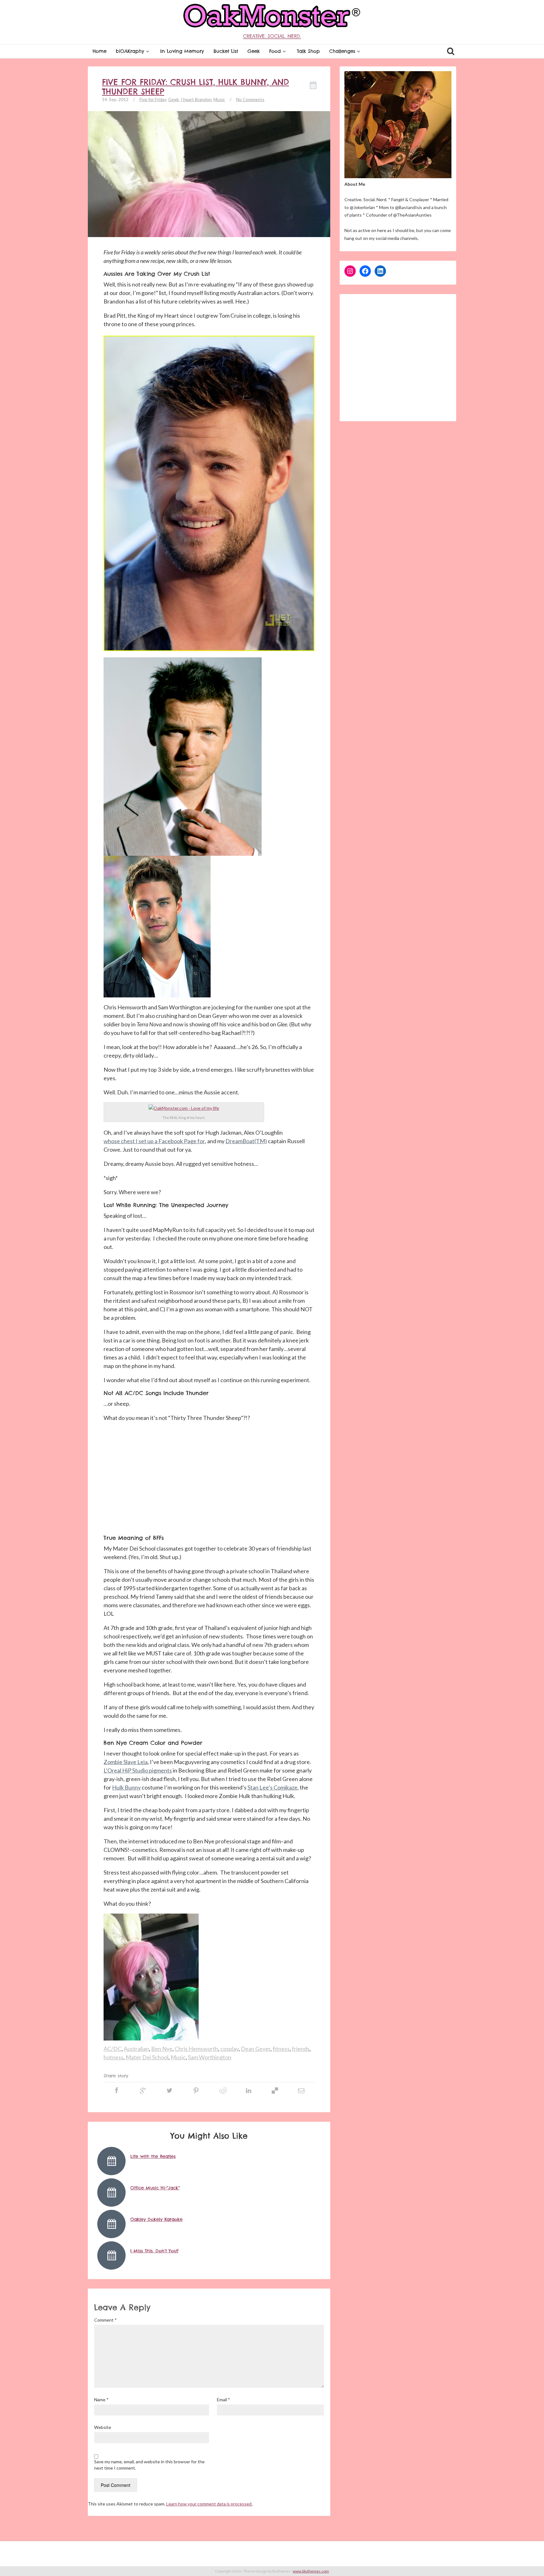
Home (99, 51)
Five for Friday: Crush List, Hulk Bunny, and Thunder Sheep (195, 87)
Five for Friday (153, 99)
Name (101, 2400)
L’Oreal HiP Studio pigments (138, 1770)
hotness (113, 2057)
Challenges (342, 51)
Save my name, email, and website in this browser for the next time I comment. (149, 2465)
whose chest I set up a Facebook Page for (154, 1141)
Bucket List (226, 51)
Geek (254, 51)
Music (219, 99)
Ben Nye (162, 2049)
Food (275, 51)
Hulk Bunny (126, 1787)
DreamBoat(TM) (246, 1141)
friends (301, 2049)
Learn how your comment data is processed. (209, 2504)
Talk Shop (308, 51)
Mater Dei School (147, 2057)
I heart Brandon (196, 99)
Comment (105, 2320)
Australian (136, 2049)
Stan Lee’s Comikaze (272, 1787)
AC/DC (113, 2049)
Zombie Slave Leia (126, 1762)
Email (224, 2400)
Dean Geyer (256, 2049)
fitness (281, 2049)
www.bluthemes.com (311, 2571)
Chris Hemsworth (196, 2049)
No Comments (250, 99)
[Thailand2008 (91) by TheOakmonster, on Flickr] (184, 1108)
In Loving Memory (182, 51)
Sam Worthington (210, 2057)
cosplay (229, 2049)
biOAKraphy (130, 51)
